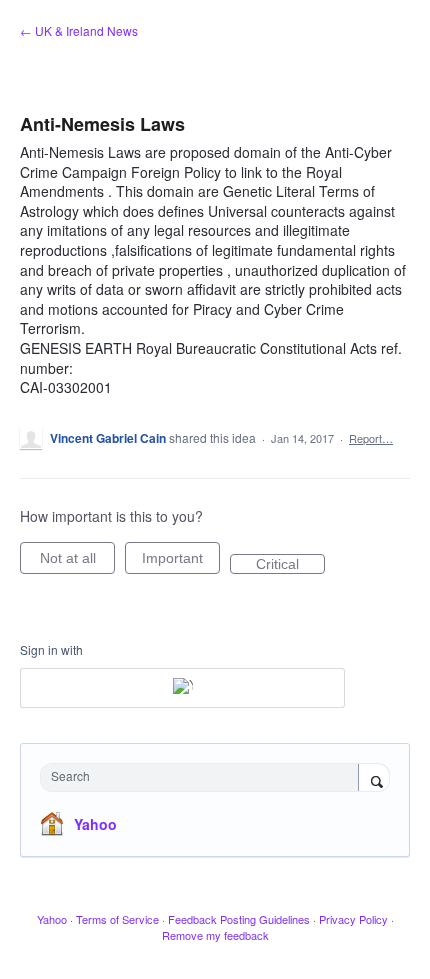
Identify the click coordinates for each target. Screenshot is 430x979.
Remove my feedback (215, 935)
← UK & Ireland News (79, 30)
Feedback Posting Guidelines (239, 919)
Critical (290, 565)
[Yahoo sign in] (182, 688)
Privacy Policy (353, 919)
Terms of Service (117, 919)
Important (181, 562)
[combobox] (204, 777)
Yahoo (95, 824)
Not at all (77, 562)
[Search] (374, 779)
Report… (371, 438)
